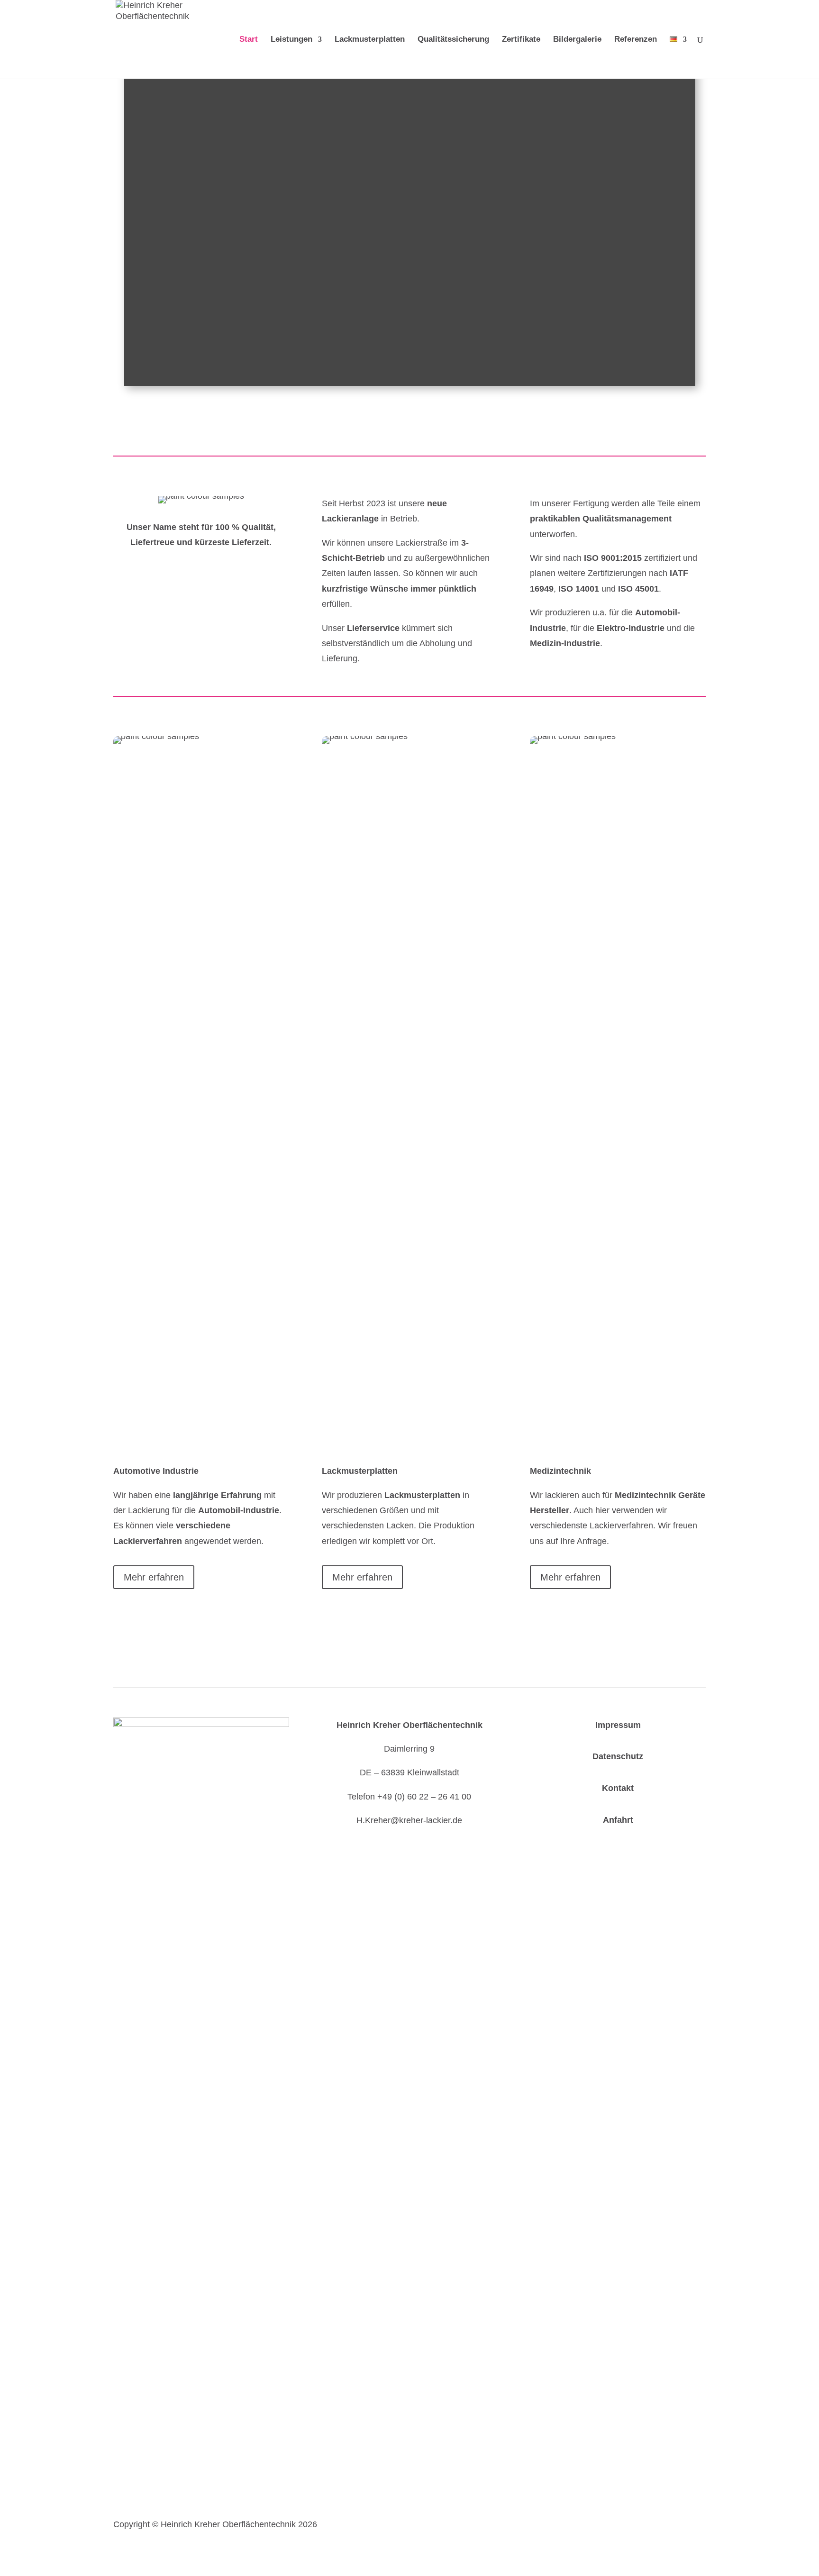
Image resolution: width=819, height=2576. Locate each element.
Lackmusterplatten (370, 40)
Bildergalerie (577, 40)
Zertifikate (521, 40)
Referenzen (636, 40)
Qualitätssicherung (453, 40)
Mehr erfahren (154, 1577)
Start (249, 40)
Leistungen (291, 40)
